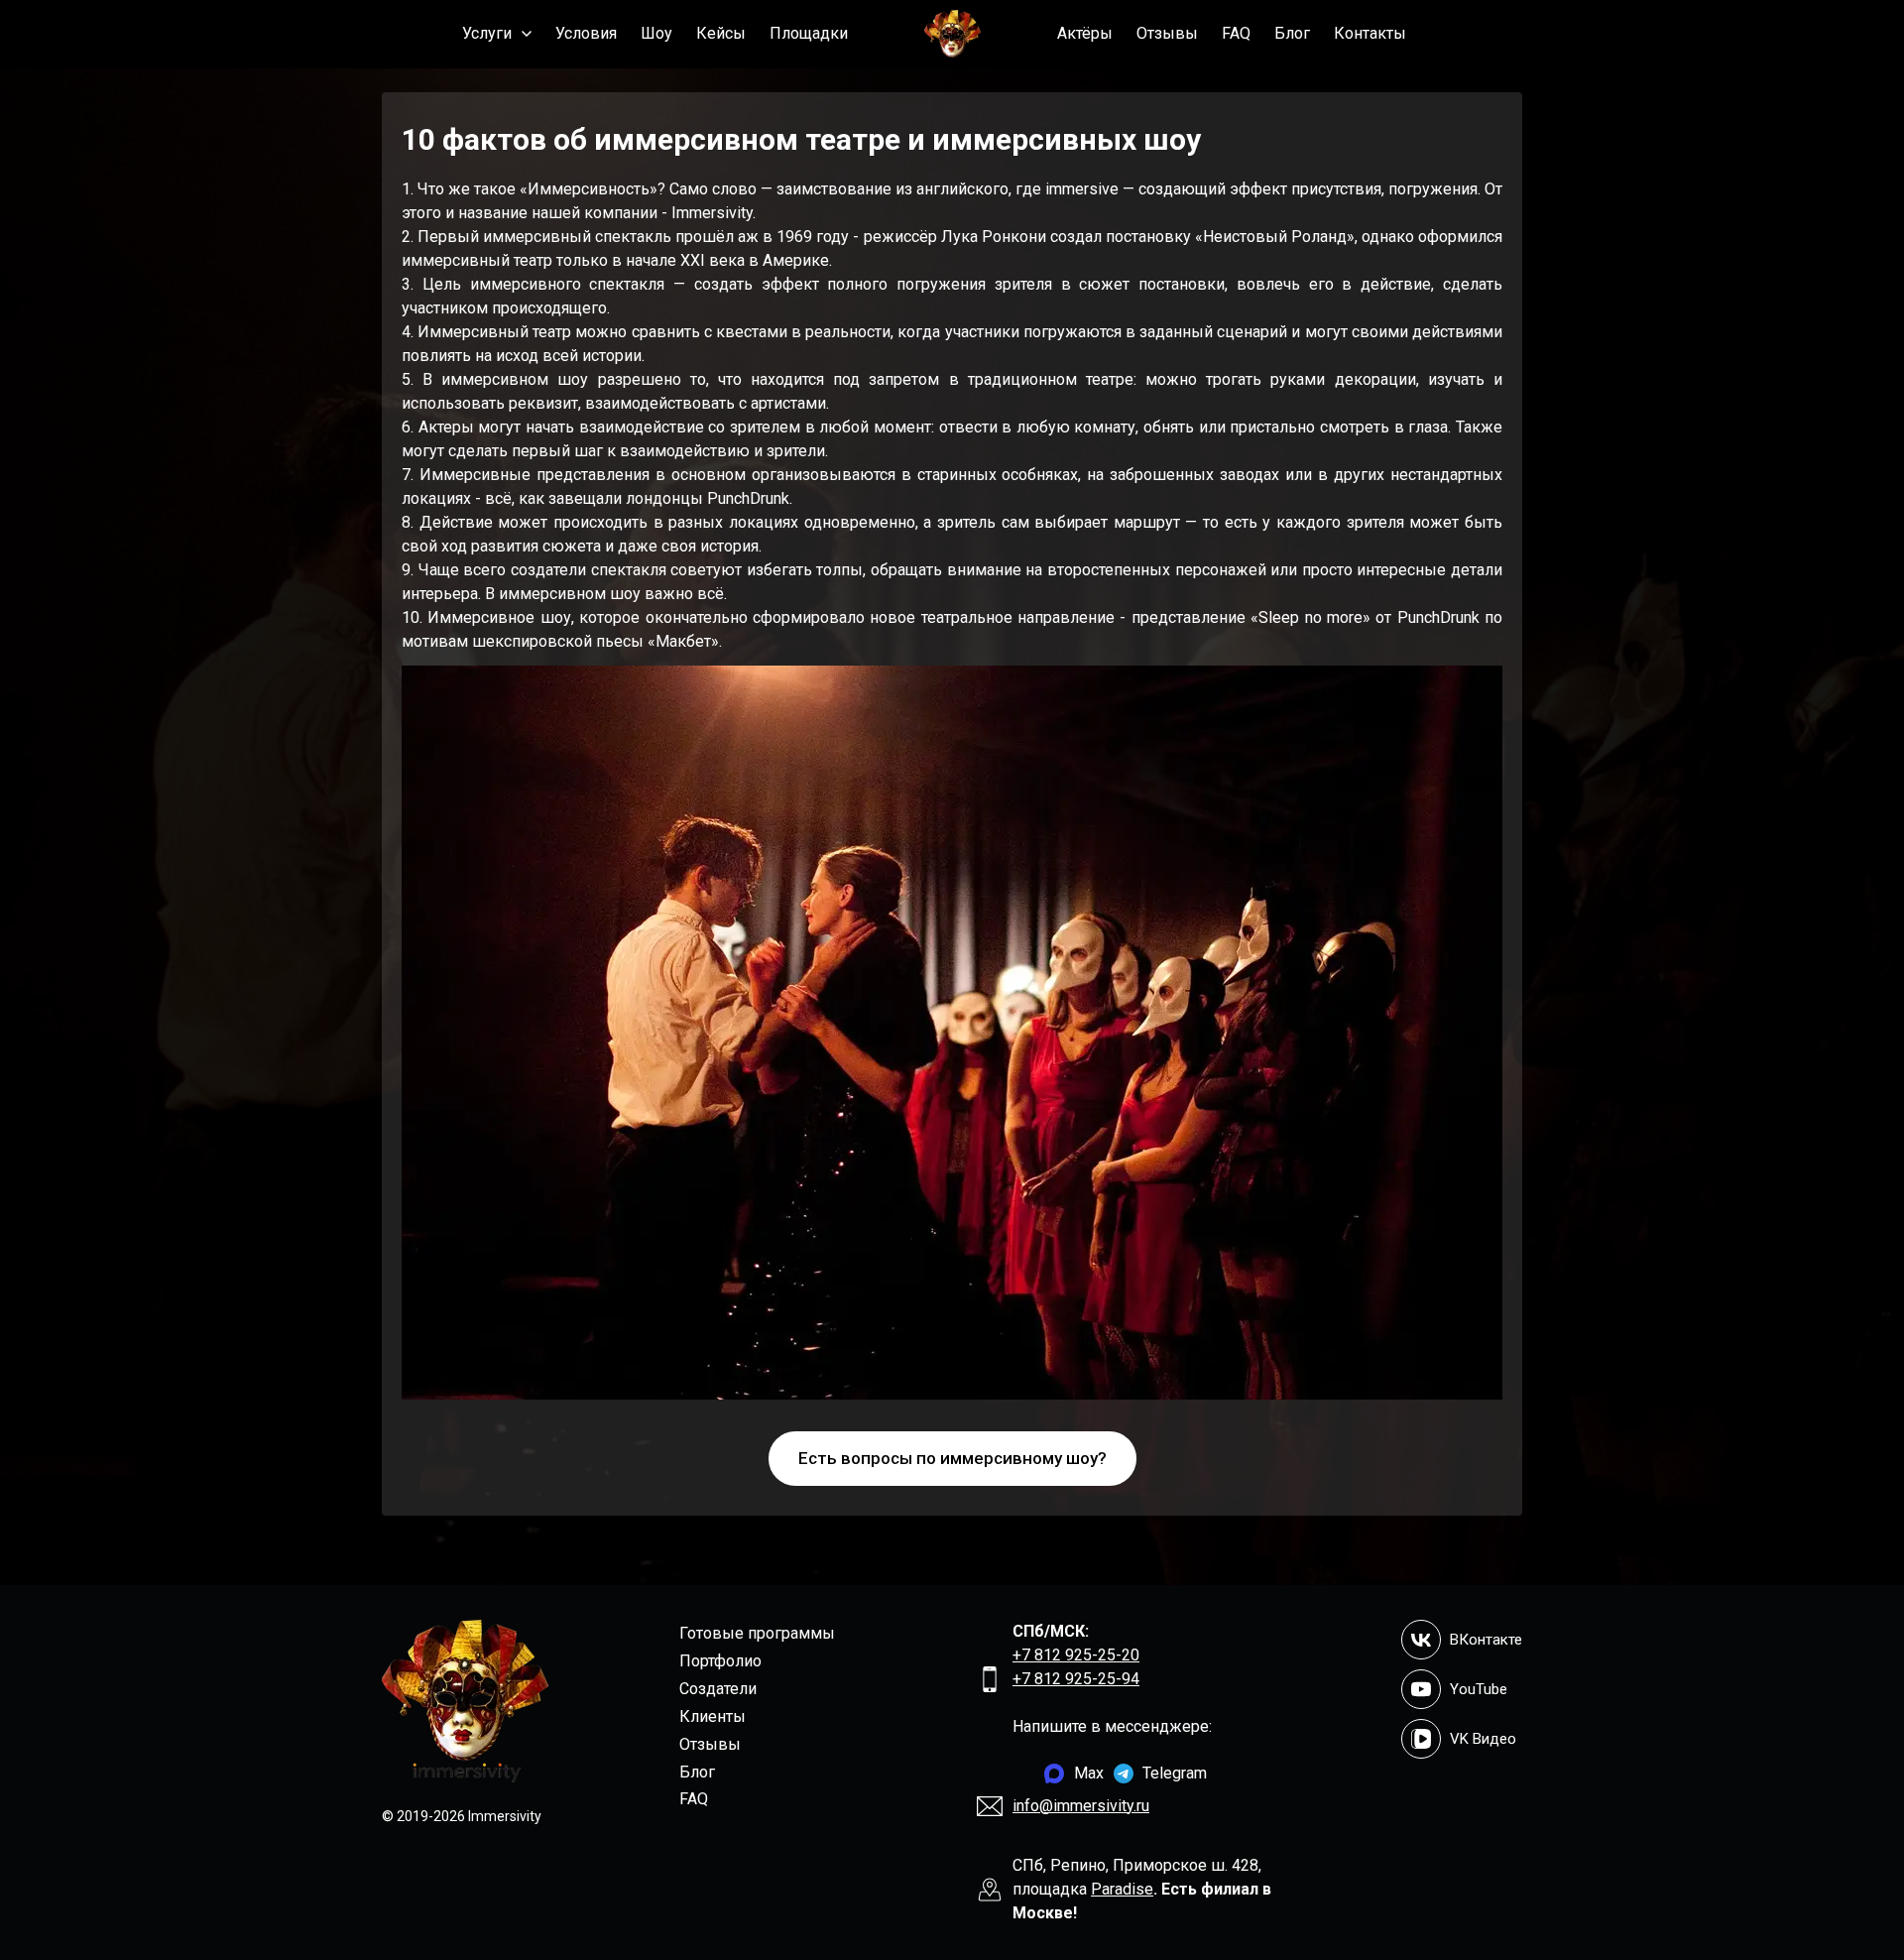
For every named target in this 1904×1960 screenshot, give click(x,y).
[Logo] (952, 34)
